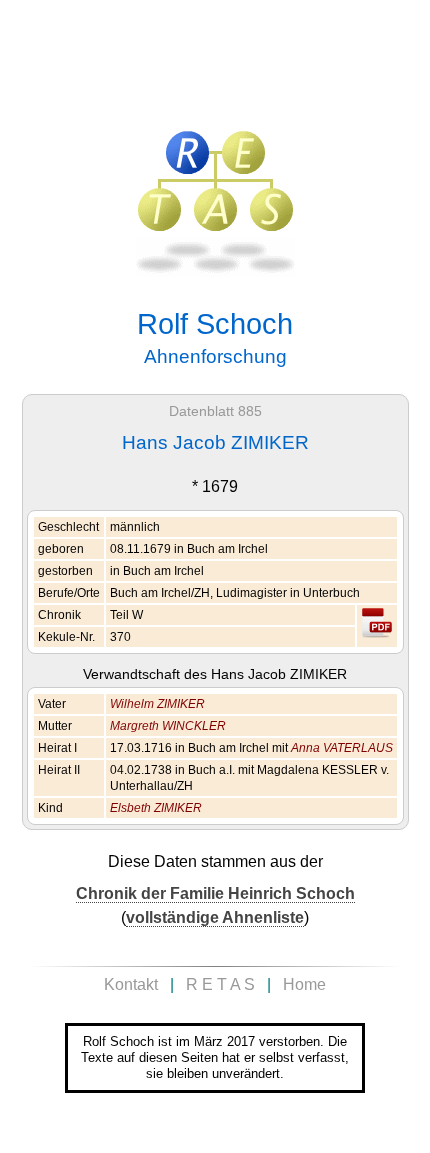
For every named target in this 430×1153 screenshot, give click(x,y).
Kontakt (131, 984)
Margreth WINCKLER (168, 726)
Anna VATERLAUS (342, 748)
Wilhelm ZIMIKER (157, 704)
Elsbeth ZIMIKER (156, 808)
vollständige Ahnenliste (215, 917)
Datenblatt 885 (215, 411)
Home (304, 984)
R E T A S (220, 984)
